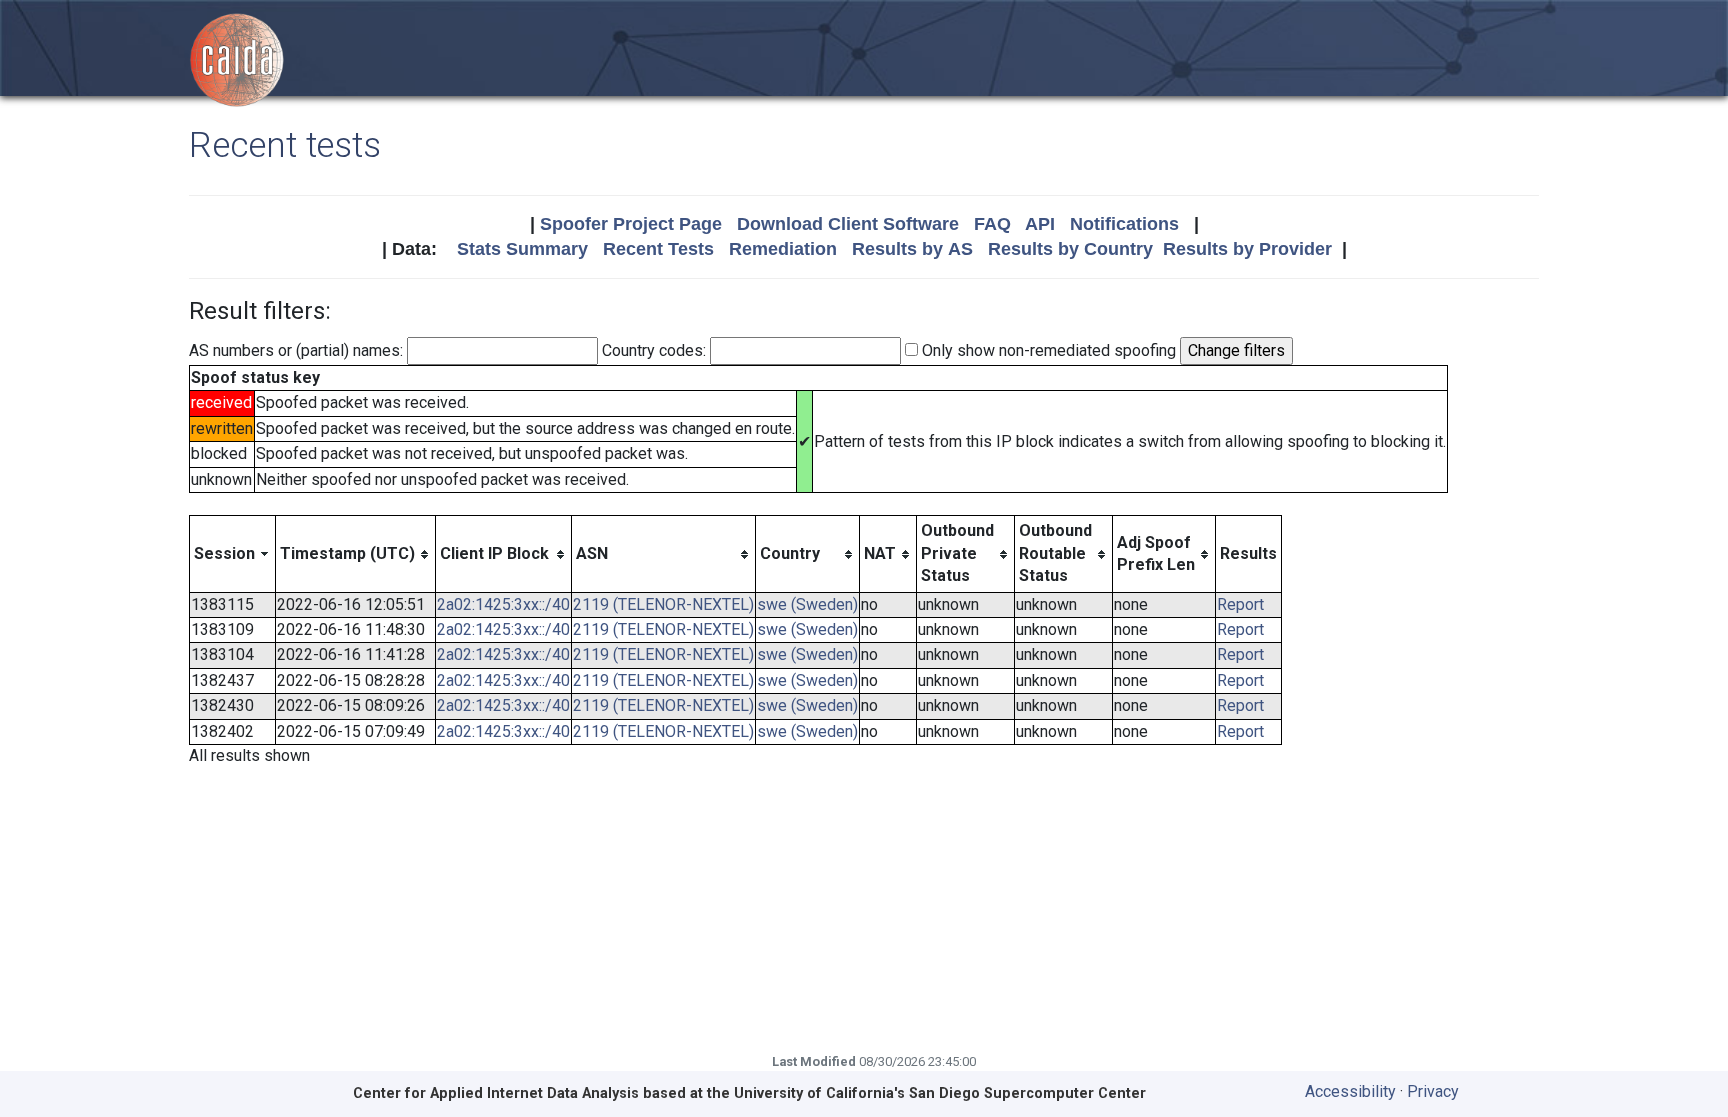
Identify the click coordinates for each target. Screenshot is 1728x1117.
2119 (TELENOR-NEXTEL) (663, 604)
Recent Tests (658, 249)
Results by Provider (1247, 249)
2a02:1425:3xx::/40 (503, 604)
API (1040, 224)
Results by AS (912, 249)
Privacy (1433, 1091)
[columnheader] (233, 554)
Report (1240, 604)
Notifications (1124, 224)
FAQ (992, 224)
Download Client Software (848, 224)
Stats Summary (522, 249)
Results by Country (1070, 249)
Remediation (783, 249)
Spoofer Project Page (631, 224)
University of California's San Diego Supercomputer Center (940, 1093)
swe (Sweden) (807, 604)
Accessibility (1350, 1091)
